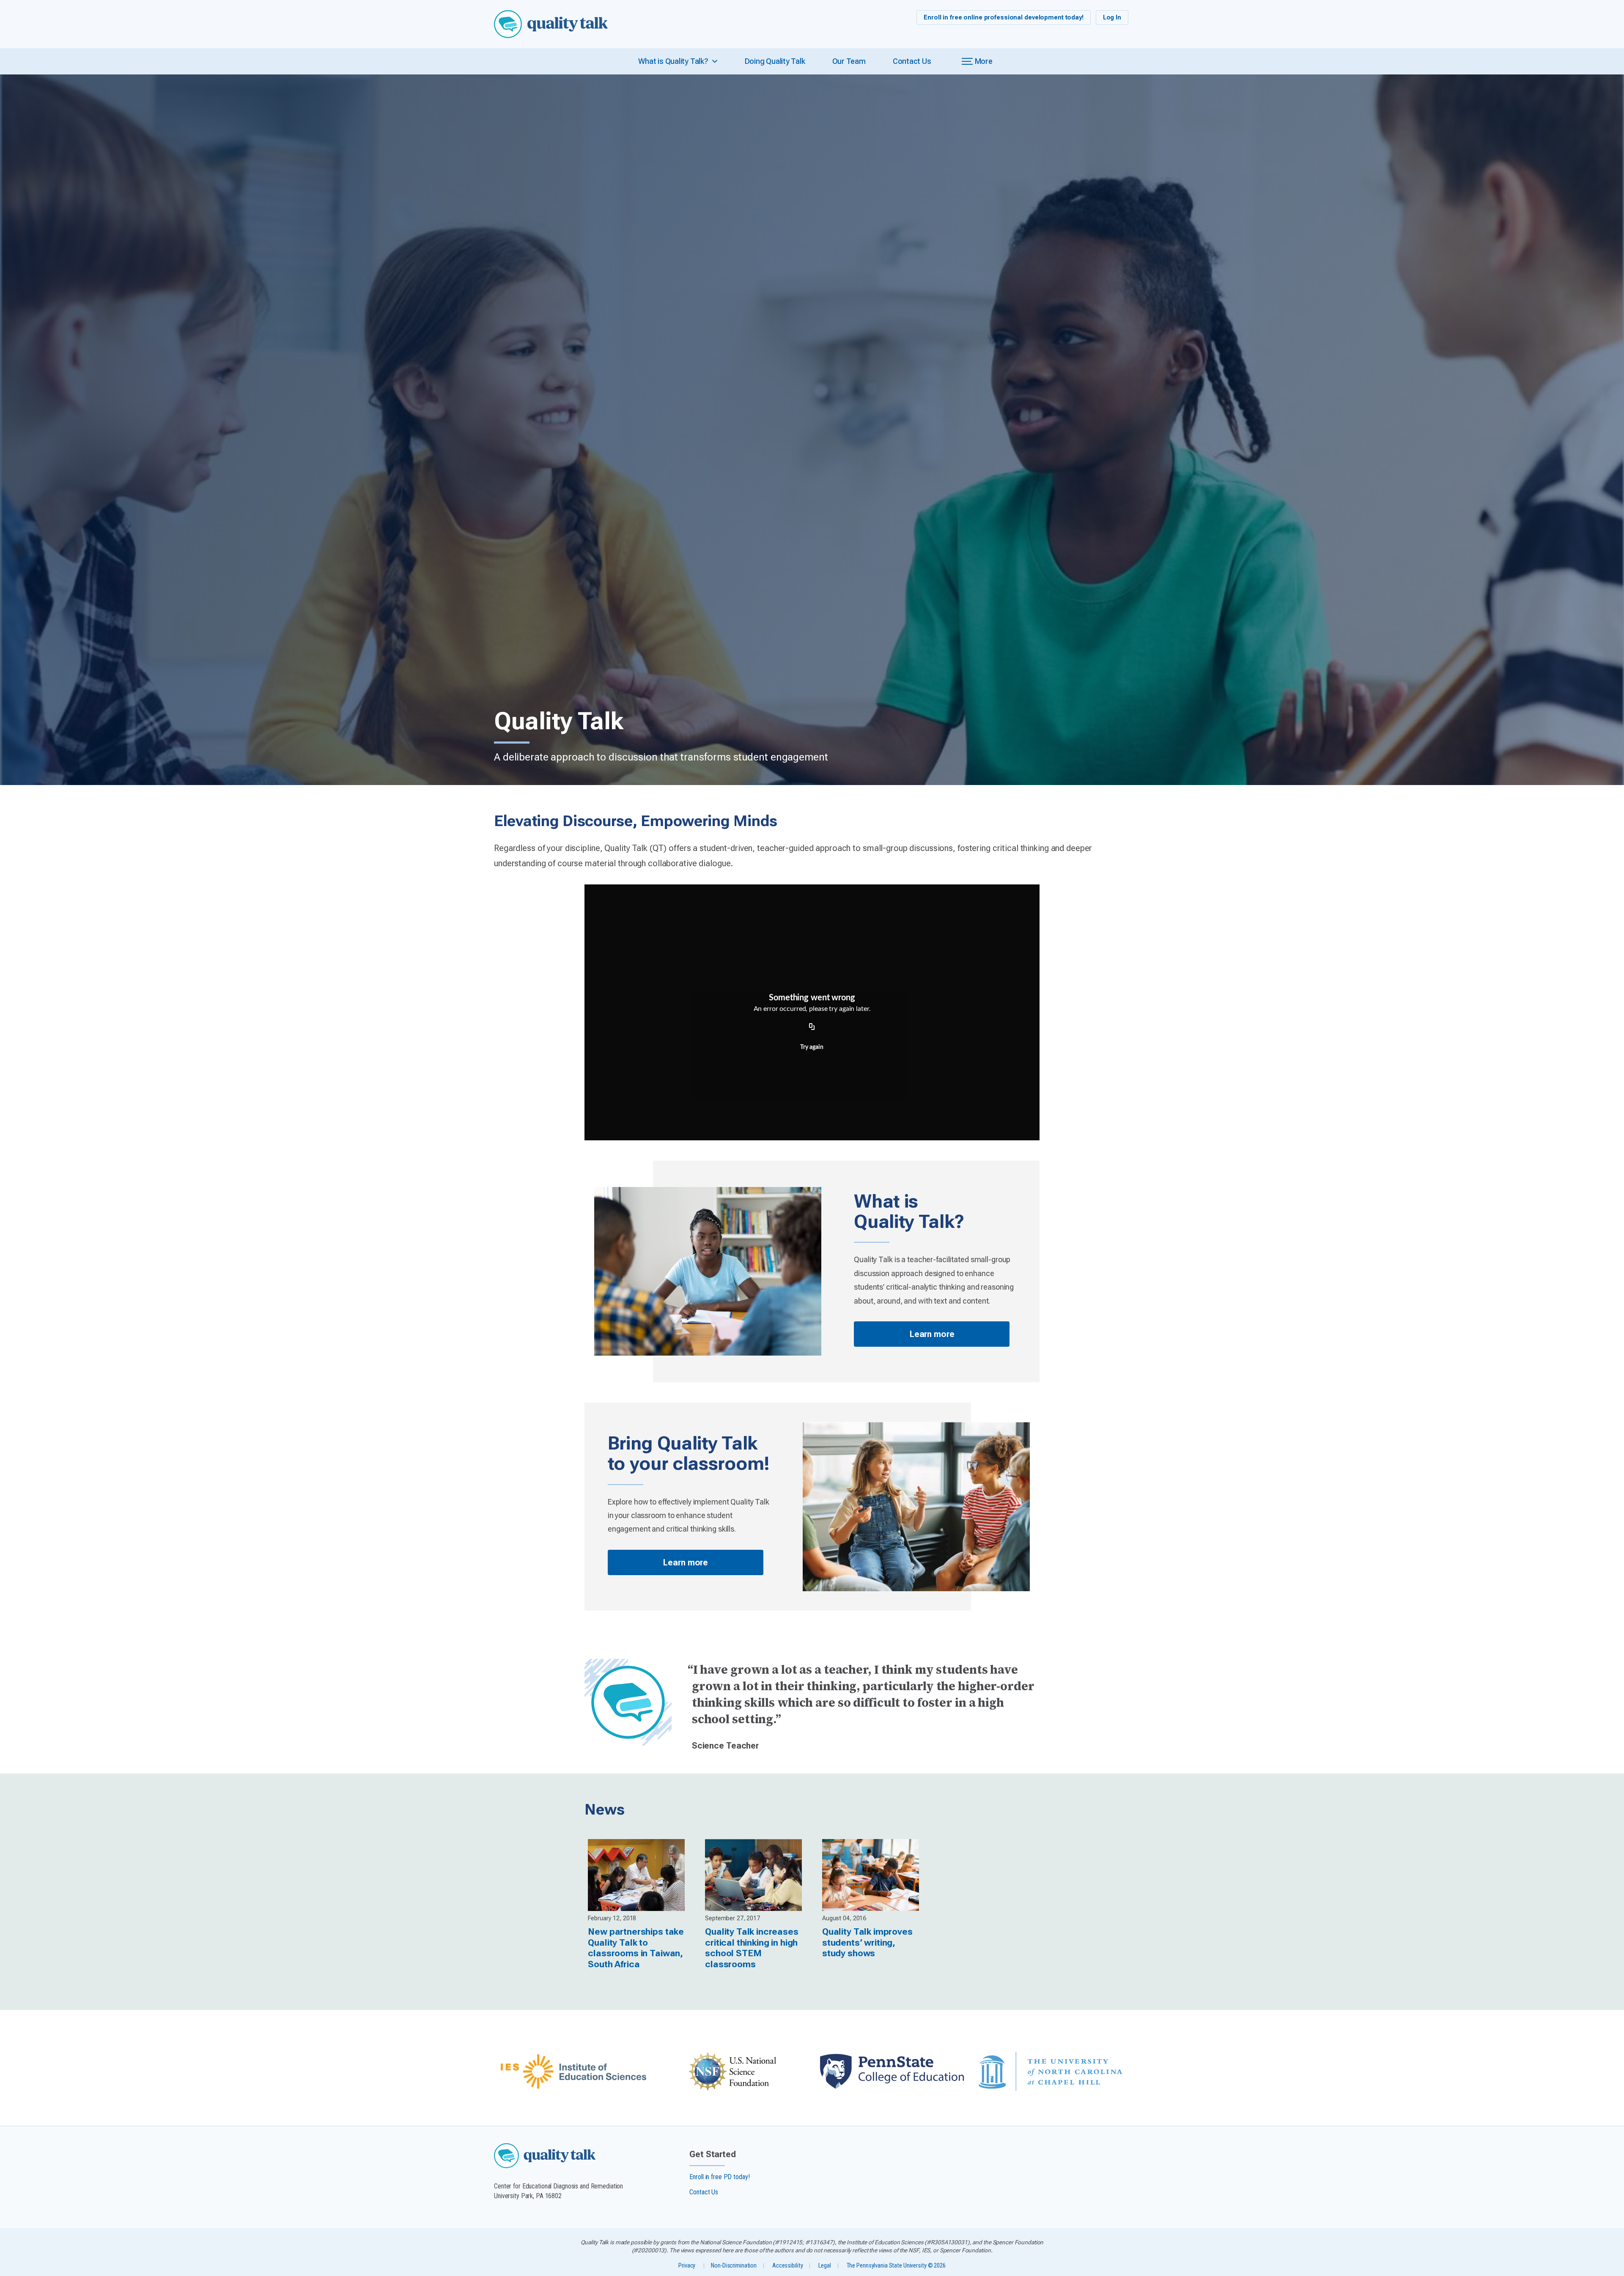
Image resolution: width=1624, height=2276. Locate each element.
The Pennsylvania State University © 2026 (896, 2266)
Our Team (849, 61)
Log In (1112, 18)
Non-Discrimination (734, 2266)
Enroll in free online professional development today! (1004, 18)
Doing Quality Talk (775, 61)
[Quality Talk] (558, 24)
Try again (812, 1047)
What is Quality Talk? (673, 61)
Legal (824, 2266)
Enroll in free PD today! (719, 2177)
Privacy (687, 2266)
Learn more (932, 1334)
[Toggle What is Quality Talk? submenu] (715, 61)
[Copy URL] (812, 1027)
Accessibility (787, 2266)
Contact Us (912, 61)
